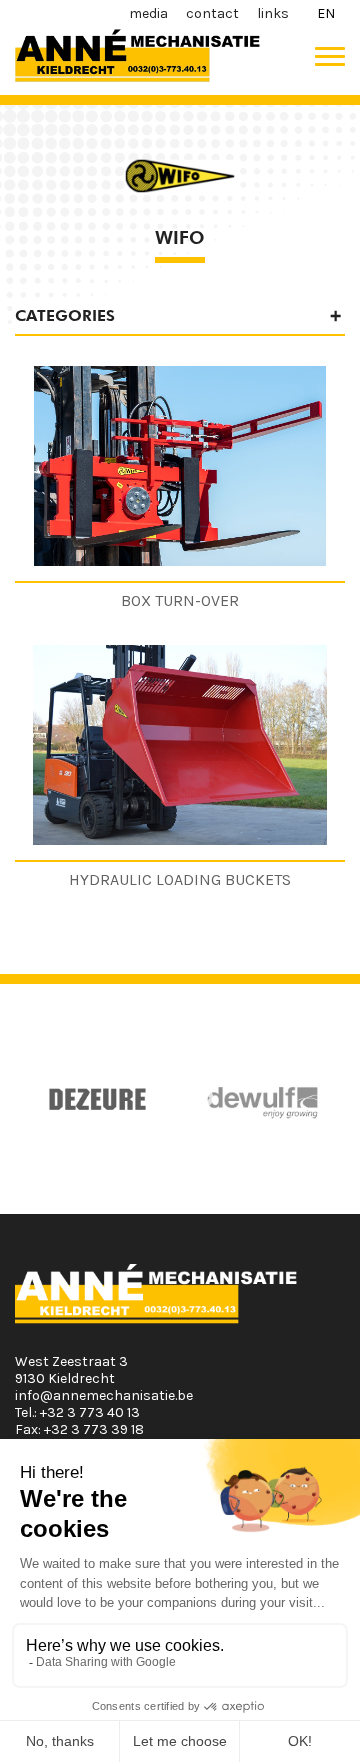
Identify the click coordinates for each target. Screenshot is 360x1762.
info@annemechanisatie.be (104, 1395)
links (273, 13)
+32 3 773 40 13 (90, 1412)
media (148, 13)
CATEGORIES (65, 315)
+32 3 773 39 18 (94, 1429)
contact (212, 13)
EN (326, 13)
